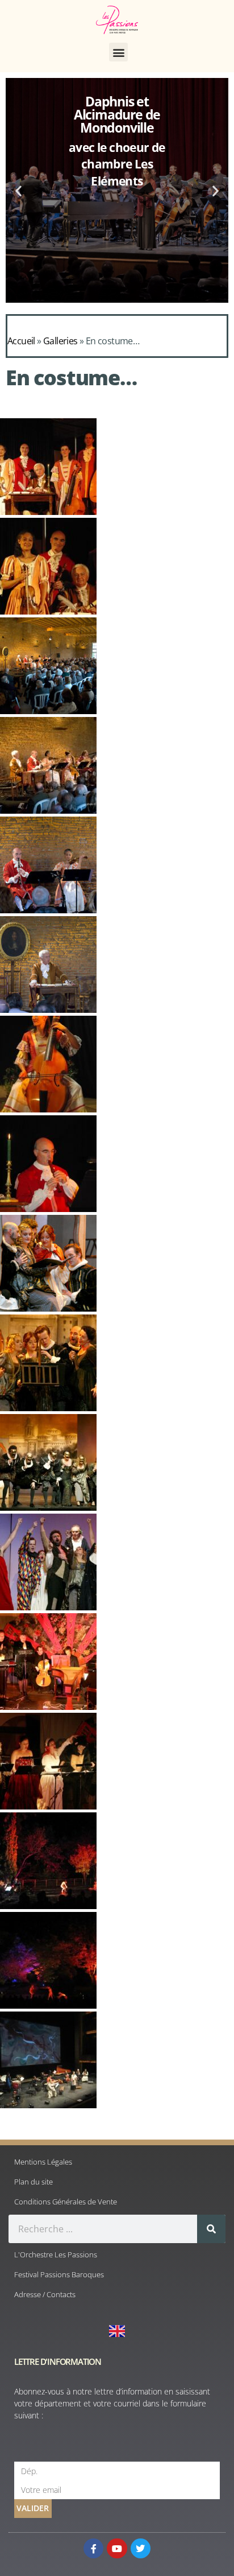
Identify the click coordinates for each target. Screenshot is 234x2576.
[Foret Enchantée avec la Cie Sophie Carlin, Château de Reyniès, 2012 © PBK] (48, 2005)
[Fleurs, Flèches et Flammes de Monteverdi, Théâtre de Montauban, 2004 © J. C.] (48, 1408)
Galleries (60, 341)
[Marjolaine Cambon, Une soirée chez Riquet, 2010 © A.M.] (48, 1109)
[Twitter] (141, 2548)
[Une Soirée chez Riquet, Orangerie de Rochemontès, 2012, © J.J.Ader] (48, 711)
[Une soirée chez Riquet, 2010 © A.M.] (48, 512)
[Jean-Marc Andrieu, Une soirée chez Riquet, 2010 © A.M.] (48, 1209)
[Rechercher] (211, 2229)
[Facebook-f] (93, 2548)
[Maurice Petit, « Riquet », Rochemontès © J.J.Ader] (48, 1009)
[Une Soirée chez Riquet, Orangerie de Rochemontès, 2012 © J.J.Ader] (48, 910)
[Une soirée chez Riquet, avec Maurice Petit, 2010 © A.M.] (48, 611)
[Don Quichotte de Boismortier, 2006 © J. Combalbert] (48, 1806)
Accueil (21, 341)
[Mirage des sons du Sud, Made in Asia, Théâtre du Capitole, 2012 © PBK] (48, 2105)
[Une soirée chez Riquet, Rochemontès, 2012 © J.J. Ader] (48, 810)
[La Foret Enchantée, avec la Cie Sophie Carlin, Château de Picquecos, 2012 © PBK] (48, 1906)
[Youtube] (117, 2548)
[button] (118, 52)
